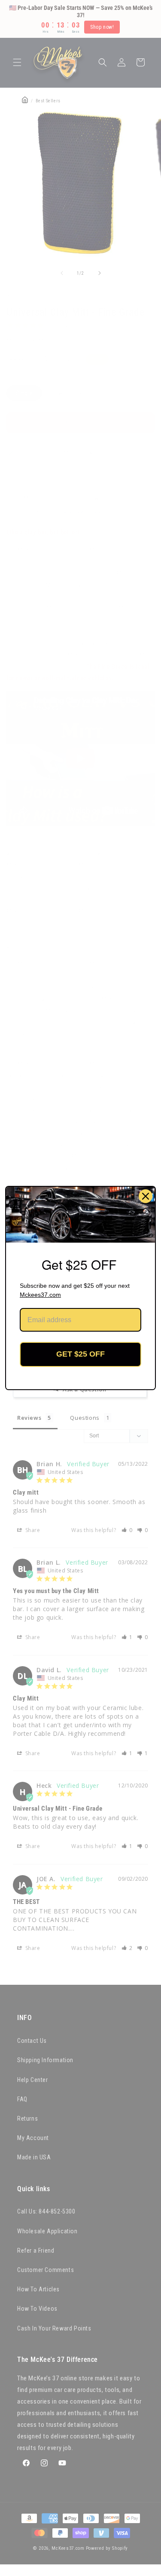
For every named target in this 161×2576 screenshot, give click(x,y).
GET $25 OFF (80, 1354)
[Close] (146, 1196)
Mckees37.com (40, 1295)
